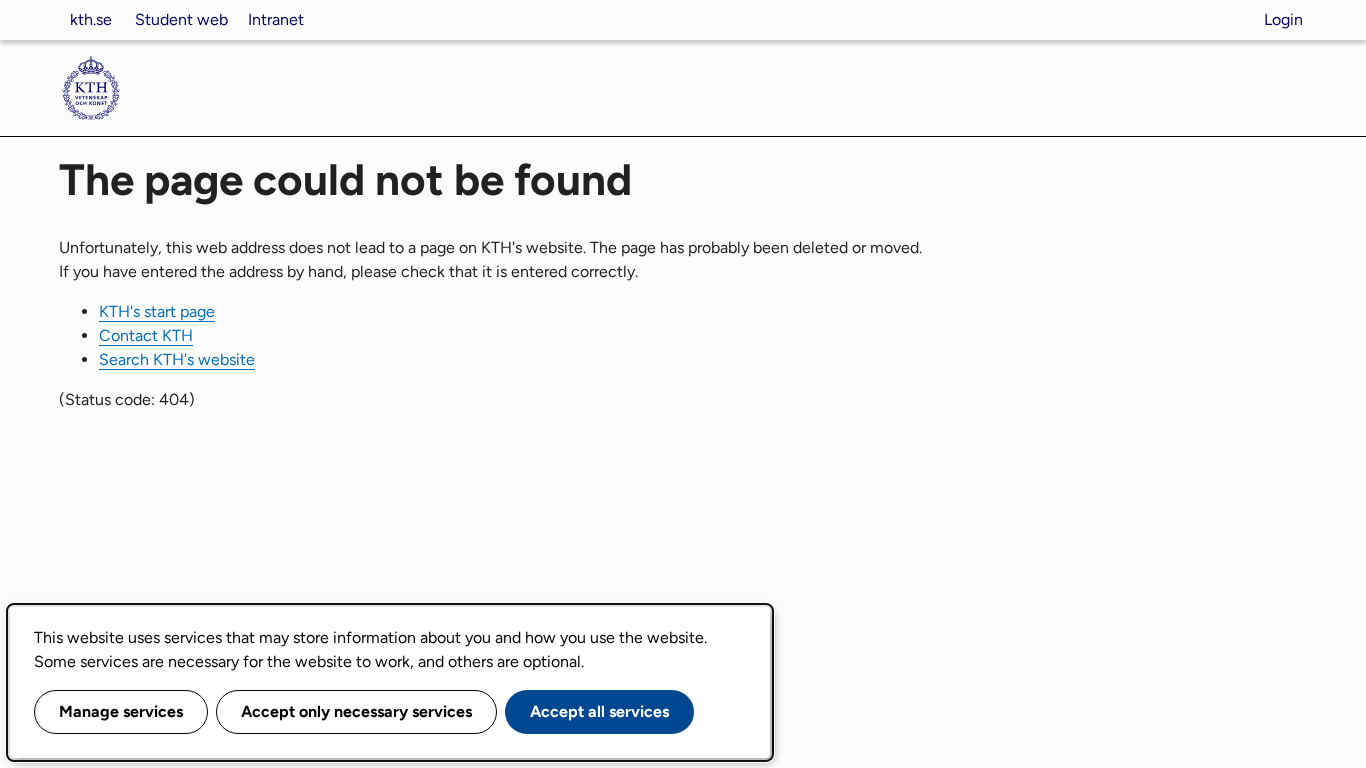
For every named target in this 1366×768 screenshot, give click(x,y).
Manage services (121, 711)
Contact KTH (146, 335)
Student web (181, 19)
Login (1283, 19)
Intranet (276, 19)
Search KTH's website (177, 359)
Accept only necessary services (356, 711)
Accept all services (599, 711)
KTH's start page (157, 311)
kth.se (91, 19)
